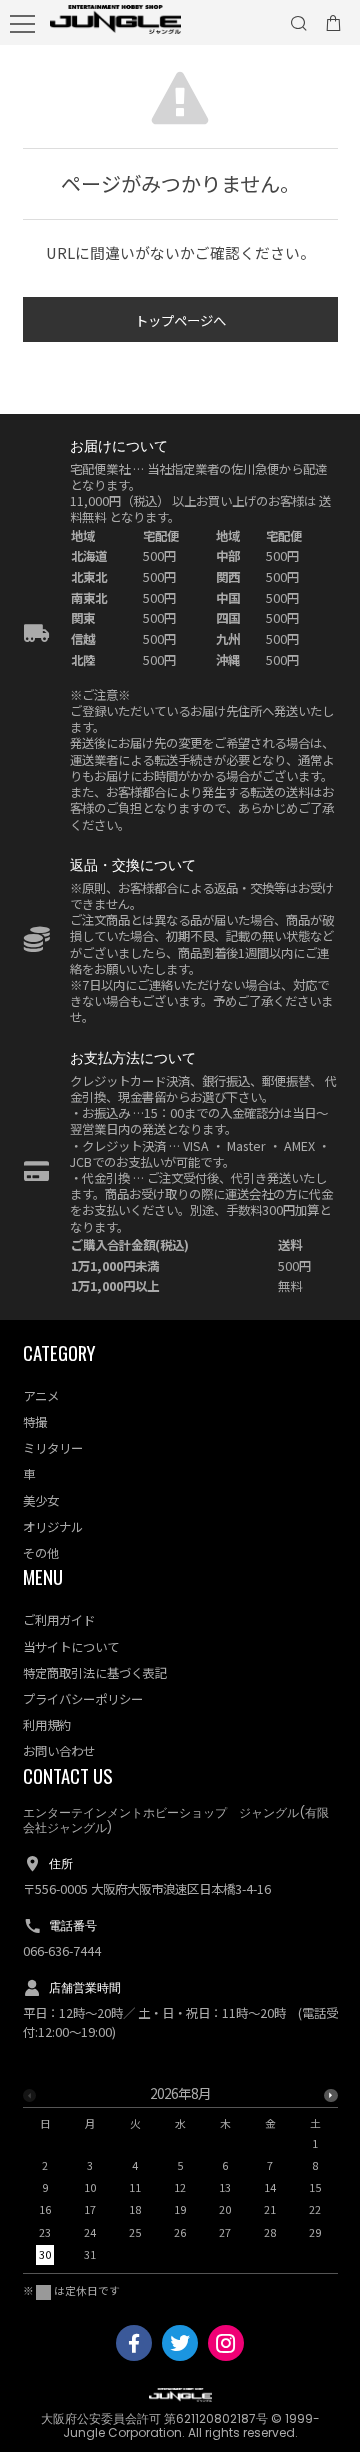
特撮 (35, 1422)
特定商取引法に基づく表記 (95, 1673)
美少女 (41, 1501)
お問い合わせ (59, 1751)
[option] (180, 2180)
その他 (41, 1553)
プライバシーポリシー (83, 1699)
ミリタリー (53, 1448)
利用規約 (47, 1725)
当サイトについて (71, 1647)
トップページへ (180, 320)
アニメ (41, 1396)
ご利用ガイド (59, 1620)
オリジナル (53, 1527)
